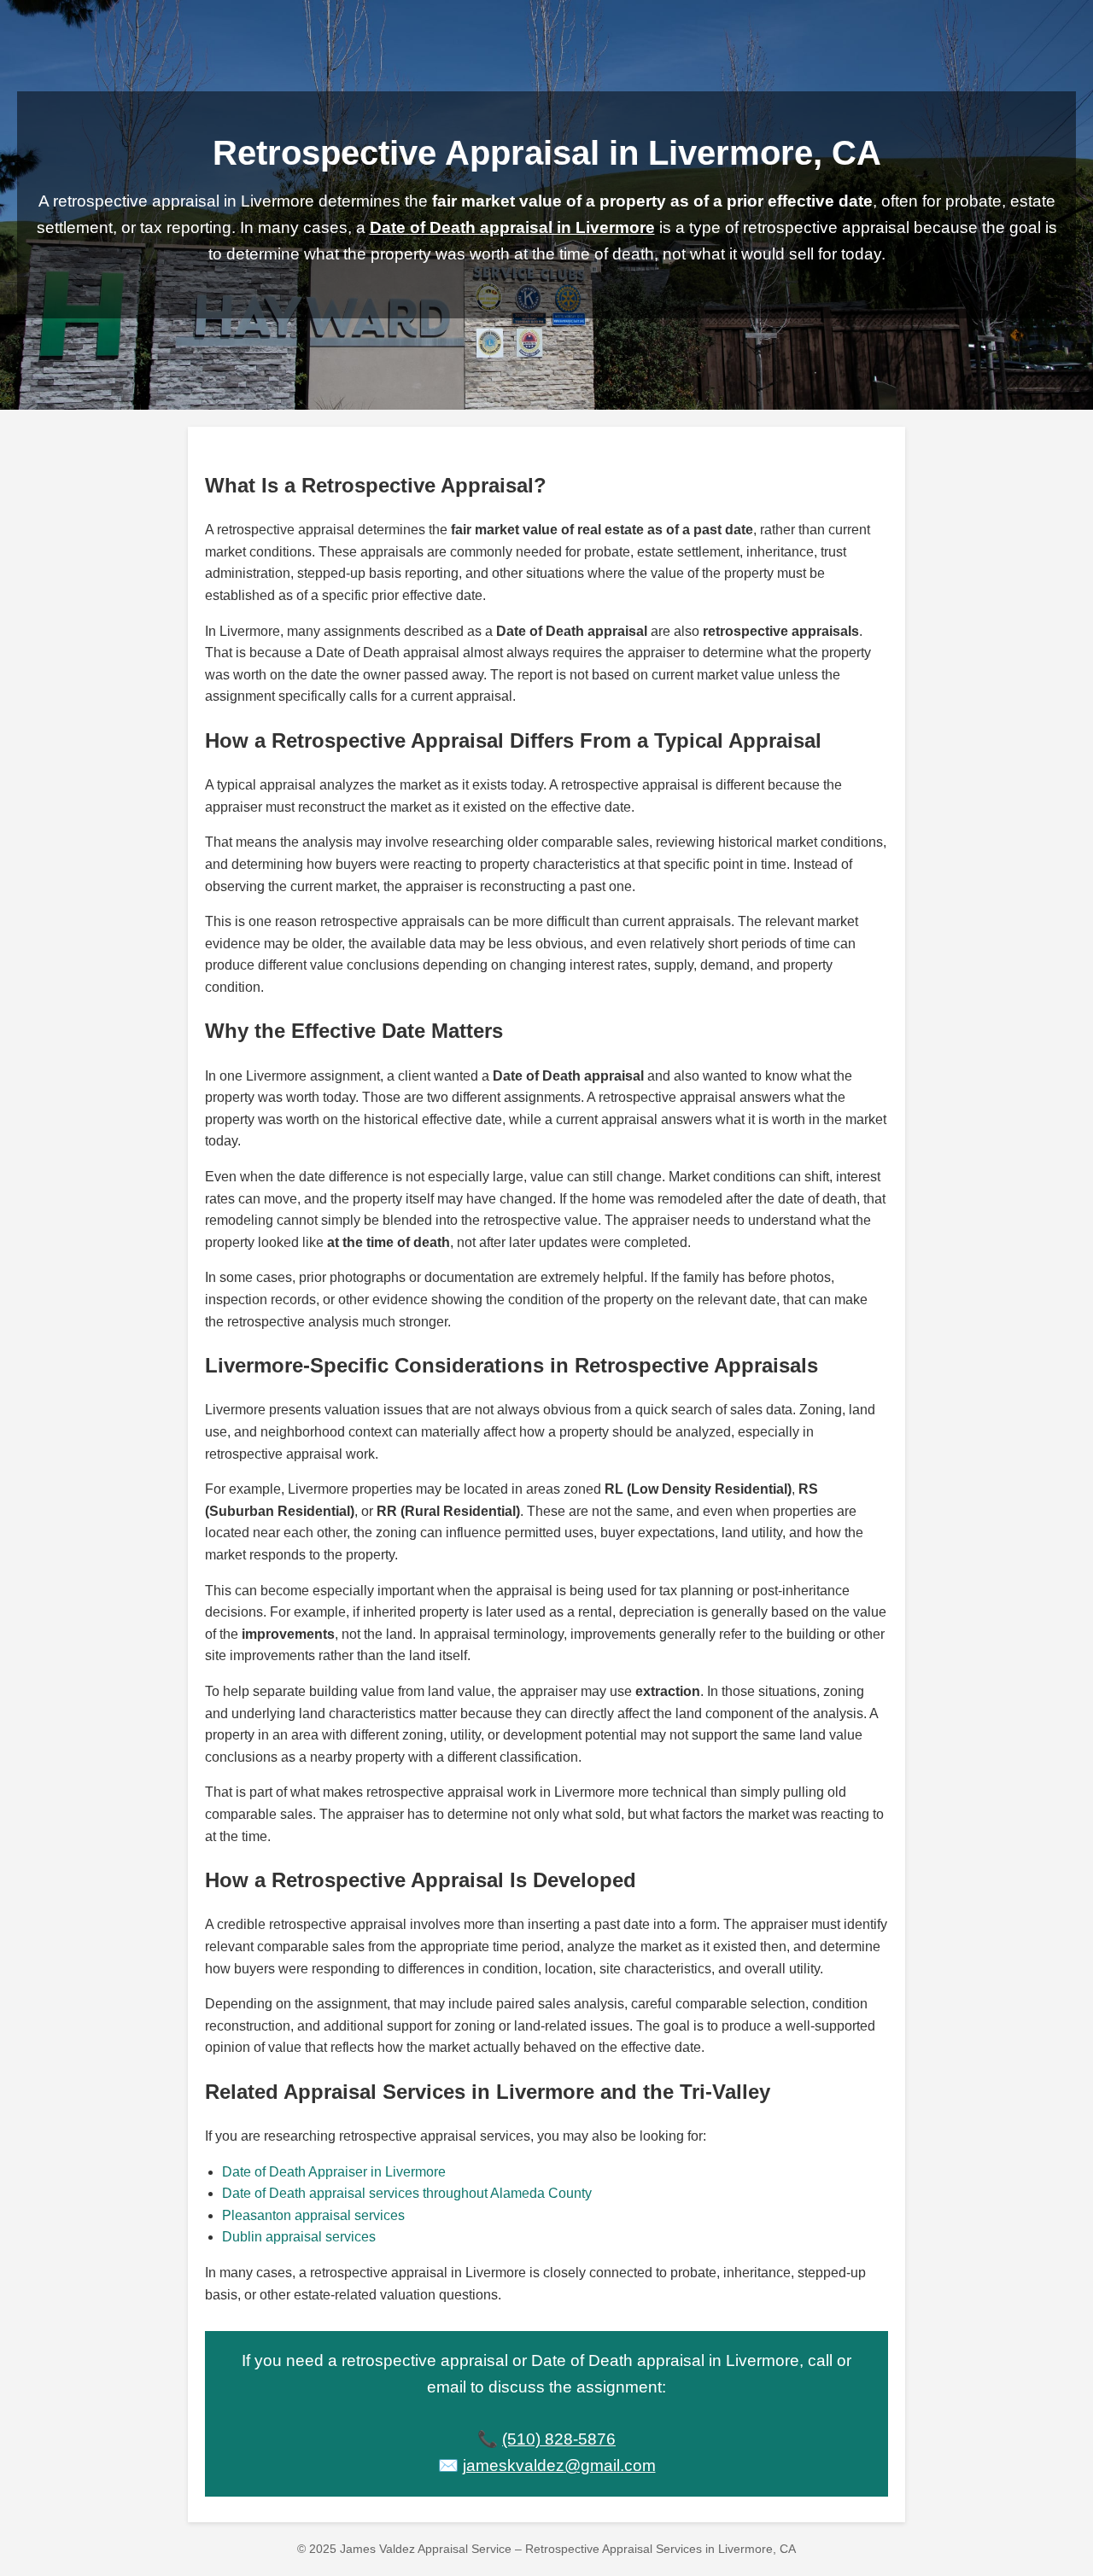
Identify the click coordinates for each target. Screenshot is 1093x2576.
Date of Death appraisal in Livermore (512, 227)
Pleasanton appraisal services (313, 2215)
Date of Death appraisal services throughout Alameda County (407, 2193)
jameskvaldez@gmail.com (559, 2465)
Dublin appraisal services (299, 2237)
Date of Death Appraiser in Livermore (334, 2172)
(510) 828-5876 (559, 2439)
